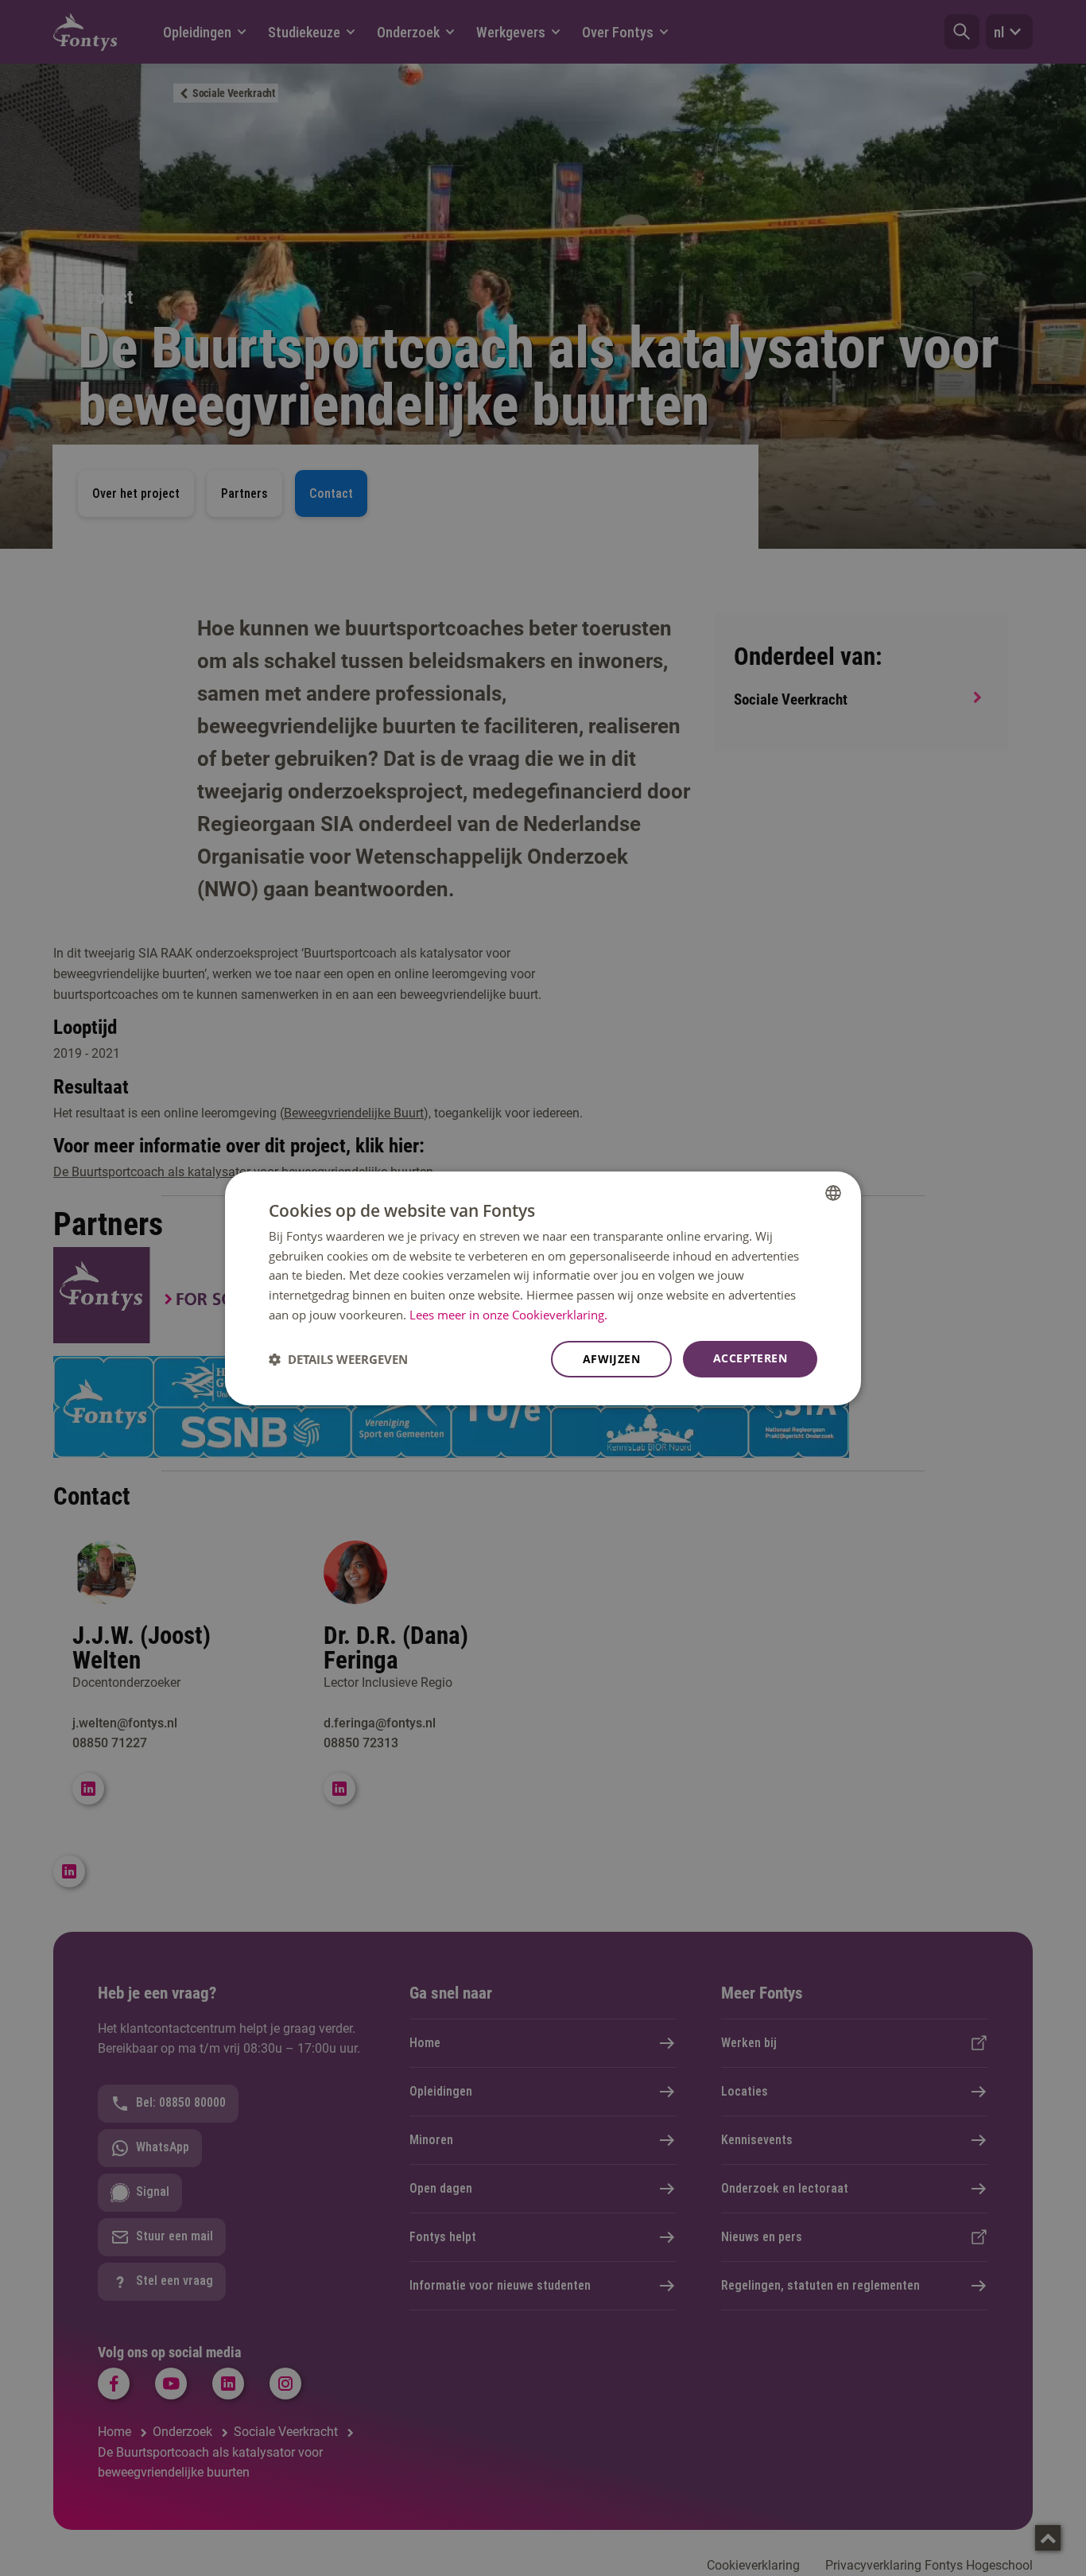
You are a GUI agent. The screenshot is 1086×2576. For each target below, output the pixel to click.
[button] (338, 1359)
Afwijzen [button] (611, 1359)
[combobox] (833, 1192)
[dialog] (543, 1288)
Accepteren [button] (750, 1358)
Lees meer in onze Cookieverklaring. (508, 1315)
